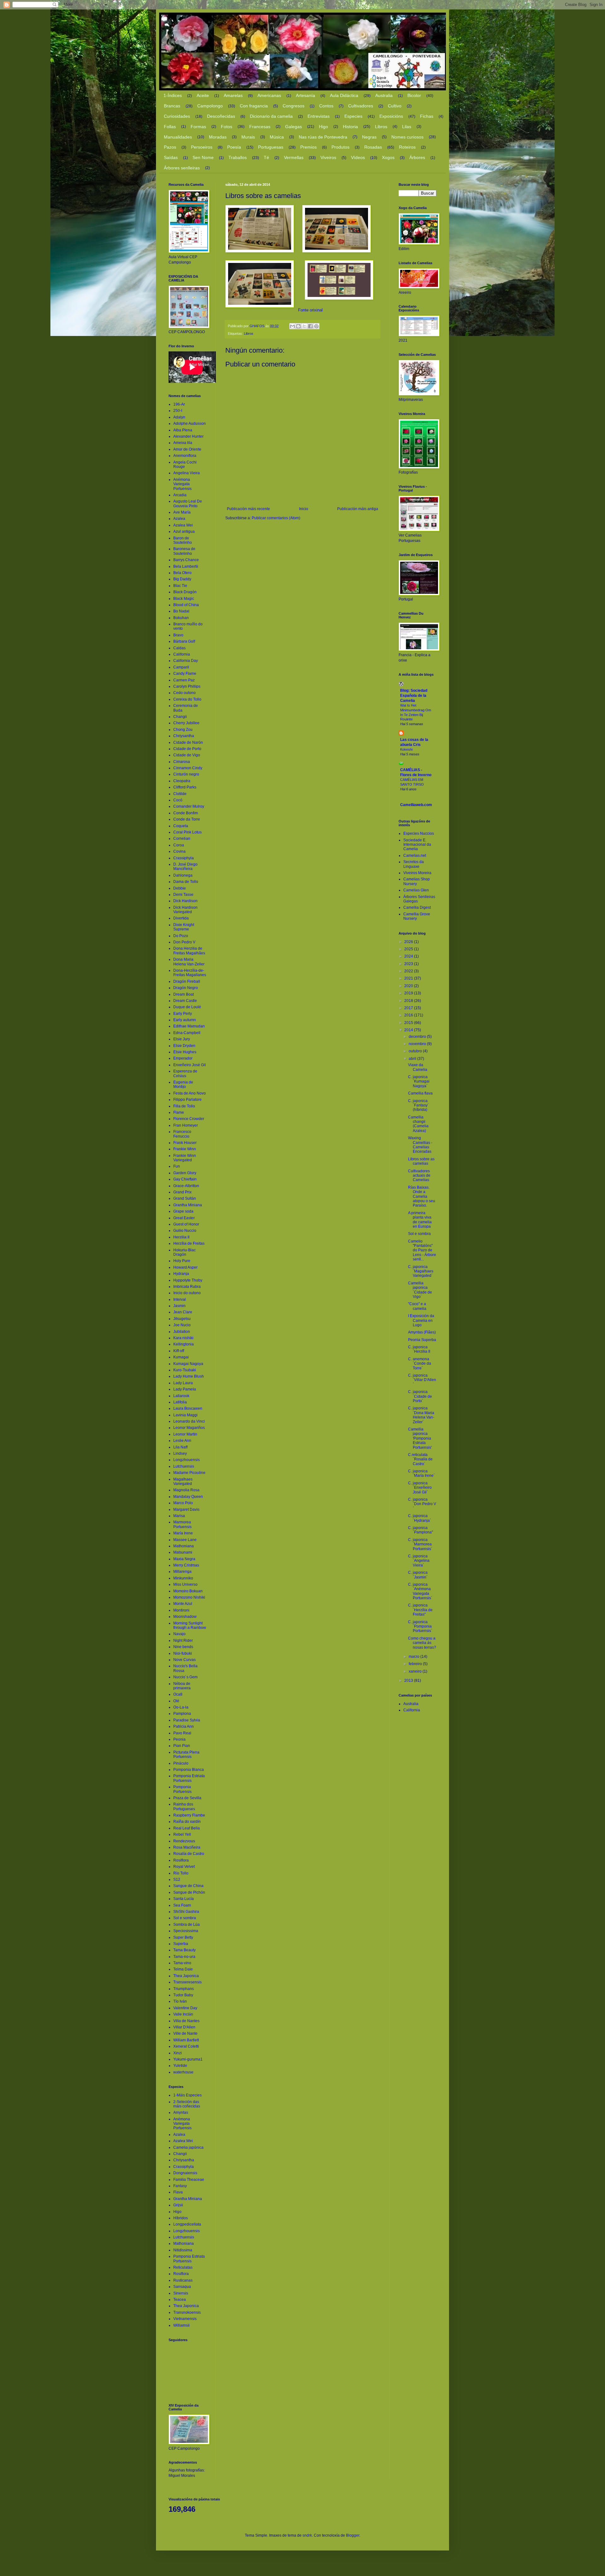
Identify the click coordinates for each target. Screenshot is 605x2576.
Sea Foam (182, 1905)
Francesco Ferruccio (182, 1134)
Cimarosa (182, 762)
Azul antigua (184, 532)
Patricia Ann (184, 1726)
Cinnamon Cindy (188, 768)
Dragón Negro (186, 988)
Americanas (269, 95)
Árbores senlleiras (182, 168)
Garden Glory (185, 1173)
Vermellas (294, 157)
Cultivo (395, 106)
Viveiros (328, 157)
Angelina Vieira (187, 473)
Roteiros (407, 147)
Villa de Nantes (186, 2021)
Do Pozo (181, 936)
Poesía (234, 147)
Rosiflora (181, 1860)
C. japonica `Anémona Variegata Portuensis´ (420, 1591)
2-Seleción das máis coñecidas (187, 2104)
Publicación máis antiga (358, 509)
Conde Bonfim (186, 813)
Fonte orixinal (310, 310)
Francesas (260, 127)
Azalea (179, 519)
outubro (416, 1051)
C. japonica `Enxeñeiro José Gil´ (420, 1488)
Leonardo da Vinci (189, 1421)
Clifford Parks (185, 787)
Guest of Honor (186, 1224)
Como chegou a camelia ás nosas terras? (422, 1643)
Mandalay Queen (188, 1497)
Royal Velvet (184, 1867)
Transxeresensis (187, 1982)
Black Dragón (185, 592)
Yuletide (180, 2066)
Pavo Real (182, 1733)
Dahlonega (183, 875)
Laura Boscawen (188, 1408)
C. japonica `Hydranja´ (420, 1518)
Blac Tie (180, 586)
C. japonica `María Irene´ (421, 1473)
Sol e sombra (185, 1918)
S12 (177, 1879)
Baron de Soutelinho (183, 540)
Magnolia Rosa (186, 1490)
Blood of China (186, 605)
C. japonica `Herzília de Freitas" (420, 1610)
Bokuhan (181, 618)
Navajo (179, 1634)
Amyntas (181, 2113)
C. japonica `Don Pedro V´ (422, 1504)
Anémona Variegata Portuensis (182, 484)
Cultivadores (361, 106)
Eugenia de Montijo (183, 1084)
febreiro (416, 1664)
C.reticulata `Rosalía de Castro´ (420, 1459)
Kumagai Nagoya (188, 1364)
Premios (308, 147)
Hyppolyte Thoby (188, 1280)
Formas (198, 127)
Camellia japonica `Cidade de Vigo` (420, 1290)
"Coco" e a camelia (417, 1306)
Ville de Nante (185, 2033)
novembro (418, 1044)
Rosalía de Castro (189, 1854)
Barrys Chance (186, 560)
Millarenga (182, 1572)
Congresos (294, 106)
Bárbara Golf (184, 641)
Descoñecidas (221, 116)
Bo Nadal (181, 611)
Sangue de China (188, 1886)
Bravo (178, 635)
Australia (384, 95)
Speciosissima (186, 1931)
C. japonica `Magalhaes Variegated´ (421, 1271)
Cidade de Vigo (187, 755)
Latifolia (180, 1402)
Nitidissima (183, 2250)
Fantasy (180, 2186)
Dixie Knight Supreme (184, 927)
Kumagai (181, 1357)
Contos (326, 106)
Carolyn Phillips (187, 686)
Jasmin (179, 1306)
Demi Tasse (183, 895)
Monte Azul (183, 1604)
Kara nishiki (183, 1338)
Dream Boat (184, 994)
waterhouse (183, 2072)
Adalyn (179, 417)
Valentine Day (185, 2008)
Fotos (227, 127)
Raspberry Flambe (189, 1815)
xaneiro (416, 1671)
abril (413, 1059)
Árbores (417, 157)
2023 (409, 964)
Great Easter (184, 1218)
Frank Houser (185, 1143)
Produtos (340, 147)
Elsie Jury (182, 1039)
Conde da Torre (187, 819)
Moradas (218, 137)
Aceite (203, 95)
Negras (369, 137)
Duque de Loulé (187, 1007)
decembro (418, 1037)
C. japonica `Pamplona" (421, 1530)
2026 (409, 942)
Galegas (294, 127)
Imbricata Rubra (187, 1287)
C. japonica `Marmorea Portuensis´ (420, 1544)
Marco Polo (183, 1503)
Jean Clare (183, 1312)
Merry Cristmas (186, 1565)
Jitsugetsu (182, 1319)
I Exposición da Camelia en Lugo (421, 1320)
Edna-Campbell (187, 1033)
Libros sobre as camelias (421, 1161)
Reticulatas (183, 2267)
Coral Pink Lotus (187, 832)
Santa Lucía (184, 1899)
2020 (409, 986)
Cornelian (182, 839)
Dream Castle (185, 1001)
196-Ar (179, 404)
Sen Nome (203, 157)
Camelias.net (415, 856)
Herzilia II (181, 1237)
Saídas (171, 157)
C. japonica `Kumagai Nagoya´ (419, 1081)
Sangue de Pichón (189, 1892)
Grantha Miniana (188, 1205)
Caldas (179, 648)
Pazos (170, 147)
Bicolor (414, 95)
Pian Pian (182, 1746)
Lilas (407, 127)
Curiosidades (177, 116)
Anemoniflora (185, 456)
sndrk (307, 2535)
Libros (381, 127)
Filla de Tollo (184, 1106)
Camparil (181, 667)
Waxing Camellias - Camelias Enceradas (420, 1145)
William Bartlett (186, 2040)
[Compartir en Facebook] (310, 326)
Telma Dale (183, 1969)
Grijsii (178, 2205)
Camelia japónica (188, 2147)
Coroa (179, 845)
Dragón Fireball (187, 981)
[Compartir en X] (304, 326)
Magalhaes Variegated (183, 1481)
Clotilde (180, 794)
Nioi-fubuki (183, 1653)
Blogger (353, 2535)
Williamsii (181, 2325)
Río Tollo (181, 1873)
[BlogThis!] (298, 326)
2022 (409, 971)
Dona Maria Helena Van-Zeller (189, 962)
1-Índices (173, 95)
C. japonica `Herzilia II (419, 1349)
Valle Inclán (183, 2014)
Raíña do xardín (187, 1822)
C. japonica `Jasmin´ (418, 1575)
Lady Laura (183, 1383)
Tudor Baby (183, 1995)
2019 (409, 993)
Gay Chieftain (185, 1179)
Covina (179, 851)
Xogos (388, 157)
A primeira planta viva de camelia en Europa (420, 1220)
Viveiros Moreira (417, 873)
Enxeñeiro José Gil (190, 1065)
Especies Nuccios (419, 833)
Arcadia (180, 495)
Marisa (179, 1516)
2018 (409, 1001)
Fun (177, 1166)
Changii (180, 717)
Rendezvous (184, 1841)
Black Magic (184, 599)
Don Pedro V (184, 942)
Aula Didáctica (344, 95)
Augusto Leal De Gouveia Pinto (188, 503)
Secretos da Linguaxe (414, 864)
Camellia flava (420, 1093)
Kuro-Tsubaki (185, 1370)
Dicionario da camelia (271, 116)
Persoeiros (202, 147)
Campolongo (210, 106)
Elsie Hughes (185, 1052)
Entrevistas (319, 116)
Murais (248, 137)
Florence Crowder (189, 1119)
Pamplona (182, 1714)
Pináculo (181, 1763)
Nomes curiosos (407, 137)
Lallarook (181, 1396)
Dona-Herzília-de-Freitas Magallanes (190, 973)
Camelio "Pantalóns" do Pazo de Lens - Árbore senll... (422, 1250)
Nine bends (183, 1647)
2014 (409, 1030)
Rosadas (373, 147)
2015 (409, 1023)
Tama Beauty (184, 1950)
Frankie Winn (185, 1149)
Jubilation (182, 1332)
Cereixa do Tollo (187, 699)
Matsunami (183, 1552)
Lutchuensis (184, 1466)
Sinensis (181, 2293)
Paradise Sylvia (187, 1720)
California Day (186, 661)
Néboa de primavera (182, 1686)
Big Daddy (182, 579)
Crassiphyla (184, 858)
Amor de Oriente (187, 449)
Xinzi (178, 2053)
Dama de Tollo (186, 882)
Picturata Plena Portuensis (186, 1754)
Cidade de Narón (188, 742)
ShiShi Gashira (186, 1912)
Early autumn (185, 1020)
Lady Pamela (185, 1389)
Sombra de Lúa (187, 1925)
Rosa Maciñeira (187, 1847)
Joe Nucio (182, 1325)
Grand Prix (182, 1192)
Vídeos (358, 157)
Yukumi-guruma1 (188, 2059)
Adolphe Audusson (190, 424)
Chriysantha (184, 736)
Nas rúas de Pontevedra (323, 137)
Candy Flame (185, 674)
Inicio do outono (187, 1293)
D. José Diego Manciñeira (185, 867)
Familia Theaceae (189, 2180)
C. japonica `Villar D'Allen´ (422, 1380)
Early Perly (183, 1014)
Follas (170, 127)
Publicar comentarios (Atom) (276, 518)
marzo (415, 1657)
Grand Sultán (185, 1198)
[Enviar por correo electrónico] (292, 326)
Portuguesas (271, 147)
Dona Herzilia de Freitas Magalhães (189, 951)
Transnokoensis (187, 2312)
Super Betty (183, 1937)
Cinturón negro (186, 774)
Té (266, 157)
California (182, 654)
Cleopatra (182, 781)
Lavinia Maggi (185, 1415)
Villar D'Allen (184, 2027)
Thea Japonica (186, 1976)
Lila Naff (180, 1447)
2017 (409, 1008)
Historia (350, 127)
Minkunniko (183, 1578)
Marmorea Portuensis (182, 1524)
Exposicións (391, 116)
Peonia (179, 1739)
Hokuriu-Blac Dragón (184, 1252)
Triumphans (184, 1989)
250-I (178, 411)
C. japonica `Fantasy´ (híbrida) (418, 1105)
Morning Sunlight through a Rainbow (190, 1625)
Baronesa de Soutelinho (184, 551)
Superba (181, 1944)
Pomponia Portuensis (182, 1789)
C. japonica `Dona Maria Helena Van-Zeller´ (421, 1415)
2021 (409, 978)
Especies (353, 116)
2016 (409, 1015)
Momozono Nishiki (189, 1597)
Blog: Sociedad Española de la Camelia (414, 696)
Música (277, 137)
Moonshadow (185, 1617)
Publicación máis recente (248, 509)
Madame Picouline (189, 1473)
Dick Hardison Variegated (185, 910)
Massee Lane (185, 1540)
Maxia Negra (184, 1559)
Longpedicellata (187, 2224)
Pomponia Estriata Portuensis (189, 1778)
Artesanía (305, 95)
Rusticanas (183, 2280)
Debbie (180, 888)
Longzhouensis (187, 1460)
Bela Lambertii (186, 566)
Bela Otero (182, 573)
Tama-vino (182, 1963)
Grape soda (183, 1211)
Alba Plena (183, 430)
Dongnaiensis (185, 2173)
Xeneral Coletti (186, 2046)
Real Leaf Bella (187, 1828)
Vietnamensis (185, 2319)
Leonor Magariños (189, 1428)
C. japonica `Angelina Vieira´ (419, 1561)
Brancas (172, 106)
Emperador (183, 1058)
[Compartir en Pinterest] (316, 326)
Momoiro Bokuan (188, 1591)
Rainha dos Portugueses (184, 1806)
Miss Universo (185, 1584)
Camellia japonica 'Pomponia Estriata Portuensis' (420, 1438)
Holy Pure (182, 1261)
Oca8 (178, 1694)
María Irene (183, 1533)
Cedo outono (184, 693)
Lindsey (180, 1453)
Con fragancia (254, 106)
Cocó (178, 800)
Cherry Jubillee (186, 723)
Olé (176, 1701)
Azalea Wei (183, 525)
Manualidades (178, 137)
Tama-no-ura (184, 1957)
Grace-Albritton (186, 1186)
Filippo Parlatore (187, 1100)
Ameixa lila (183, 443)
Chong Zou (183, 730)
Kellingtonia (184, 1344)
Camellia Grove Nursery (417, 916)
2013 (409, 1680)
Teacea (180, 2300)
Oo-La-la (181, 1707)
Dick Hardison (185, 901)
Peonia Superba (422, 1340)
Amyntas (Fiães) (422, 1332)
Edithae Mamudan (189, 1026)
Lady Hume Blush (189, 1376)
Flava (178, 2192)
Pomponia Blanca (189, 1770)
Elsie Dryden (184, 1046)
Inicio (304, 509)
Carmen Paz (184, 680)
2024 (409, 956)
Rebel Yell (182, 1834)
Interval (180, 1299)
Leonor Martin (185, 1434)
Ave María (182, 512)
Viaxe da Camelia (418, 1067)
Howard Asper (185, 1267)
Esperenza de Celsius (185, 1073)
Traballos (238, 157)
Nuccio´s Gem (185, 1677)
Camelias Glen (416, 890)
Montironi (181, 1610)
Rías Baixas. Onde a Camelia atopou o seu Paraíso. (422, 1197)
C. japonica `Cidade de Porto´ (420, 1396)
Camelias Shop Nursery (417, 881)
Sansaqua (182, 2287)
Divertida (181, 918)
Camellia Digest (417, 907)
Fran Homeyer (186, 1125)
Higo (323, 127)
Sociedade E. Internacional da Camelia (417, 845)
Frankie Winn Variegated (185, 1158)
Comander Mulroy (189, 806)
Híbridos (181, 2218)
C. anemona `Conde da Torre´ (420, 1364)
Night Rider (183, 1641)
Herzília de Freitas (189, 1243)
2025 (409, 949)
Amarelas (233, 95)
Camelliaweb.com (416, 805)
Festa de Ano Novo (190, 1093)
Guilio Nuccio (185, 1231)
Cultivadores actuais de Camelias (419, 1176)
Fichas (427, 116)
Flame (179, 1112)
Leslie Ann (182, 1441)
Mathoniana (184, 1546)
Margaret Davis (186, 1510)
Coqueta (181, 826)
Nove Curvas (184, 1660)
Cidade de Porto (187, 749)
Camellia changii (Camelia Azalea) (418, 1124)
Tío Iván (180, 2001)
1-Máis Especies (187, 2095)
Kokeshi (406, 749)
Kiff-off (179, 1351)
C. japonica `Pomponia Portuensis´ (420, 1626)
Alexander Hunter (188, 436)
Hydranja (181, 1274)
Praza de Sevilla (187, 1798)
